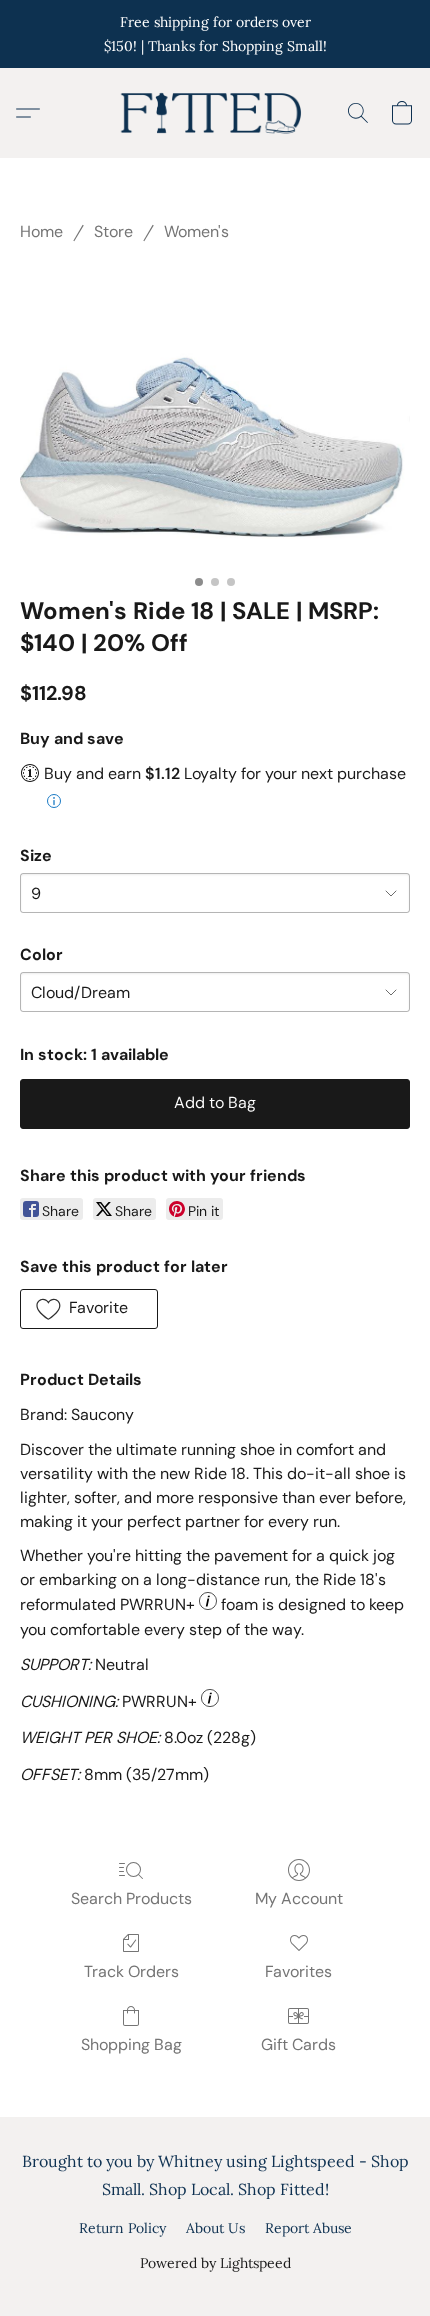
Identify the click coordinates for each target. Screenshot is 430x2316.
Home (41, 231)
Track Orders (131, 1971)
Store (113, 231)
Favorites (298, 1971)
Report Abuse (308, 2228)
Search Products (131, 1898)
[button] (214, 113)
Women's (196, 231)
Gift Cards (298, 2044)
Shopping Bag (131, 2044)
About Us (215, 2228)
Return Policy (122, 2228)
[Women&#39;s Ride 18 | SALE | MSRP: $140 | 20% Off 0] (215, 414)
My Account (299, 1898)
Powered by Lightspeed (215, 2263)
